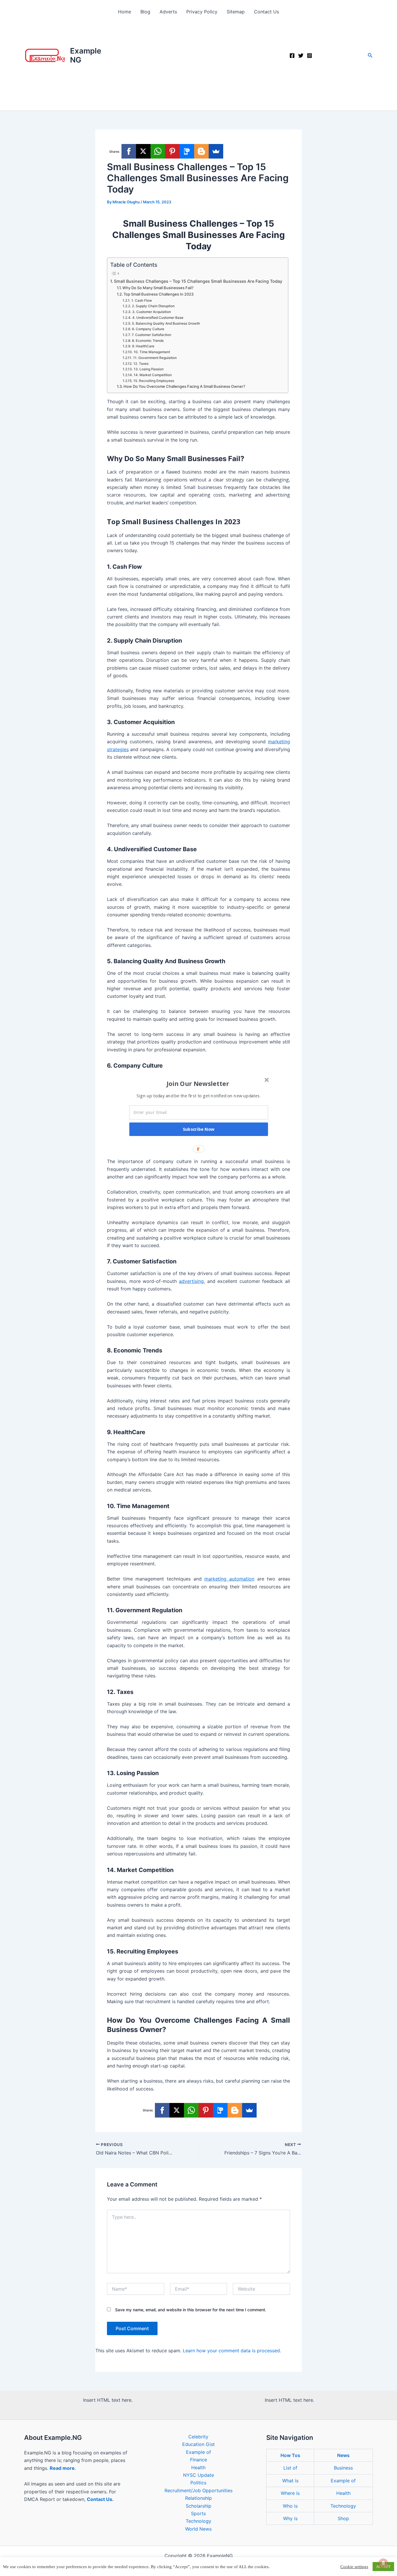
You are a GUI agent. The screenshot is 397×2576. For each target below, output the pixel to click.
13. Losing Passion (149, 369)
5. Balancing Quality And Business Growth (166, 323)
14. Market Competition (153, 375)
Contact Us (267, 12)
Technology (199, 2521)
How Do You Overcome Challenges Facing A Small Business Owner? (184, 386)
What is (290, 2481)
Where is (290, 2493)
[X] (143, 151)
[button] (370, 55)
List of (290, 2468)
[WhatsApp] (158, 151)
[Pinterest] (172, 151)
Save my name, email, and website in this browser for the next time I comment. (191, 2310)
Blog (145, 12)
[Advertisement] (199, 67)
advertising (191, 1281)
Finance (199, 2460)
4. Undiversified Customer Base (158, 318)
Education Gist (199, 2444)
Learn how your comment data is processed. (232, 2351)
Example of (199, 2452)
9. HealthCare (143, 346)
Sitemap (236, 12)
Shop (343, 2518)
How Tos (290, 2455)
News (343, 2455)
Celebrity (198, 2437)
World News (198, 2529)
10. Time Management (152, 352)
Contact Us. (100, 2499)
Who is (290, 2506)
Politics (198, 2483)
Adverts (168, 12)
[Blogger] (201, 151)
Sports (198, 2513)
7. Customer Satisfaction (151, 335)
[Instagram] (310, 56)
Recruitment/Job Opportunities (199, 2490)
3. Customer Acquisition (151, 312)
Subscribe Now (199, 1129)
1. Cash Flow (142, 301)
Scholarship (199, 2506)
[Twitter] (301, 56)
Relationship (199, 2498)
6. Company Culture (148, 329)
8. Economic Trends (148, 341)
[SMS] (187, 151)
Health (198, 2467)
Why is (290, 2518)
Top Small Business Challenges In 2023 (159, 294)
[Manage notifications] (383, 2563)
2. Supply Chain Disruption (153, 306)
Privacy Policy (202, 12)
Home (125, 12)
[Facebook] (292, 56)
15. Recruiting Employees (154, 381)
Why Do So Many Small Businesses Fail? (158, 288)
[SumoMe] (216, 151)
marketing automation (229, 1579)
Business (343, 2468)
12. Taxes (141, 364)
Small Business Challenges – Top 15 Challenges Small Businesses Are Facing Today (198, 281)
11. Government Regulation (155, 358)
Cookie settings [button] (354, 2567)
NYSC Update (199, 2475)
